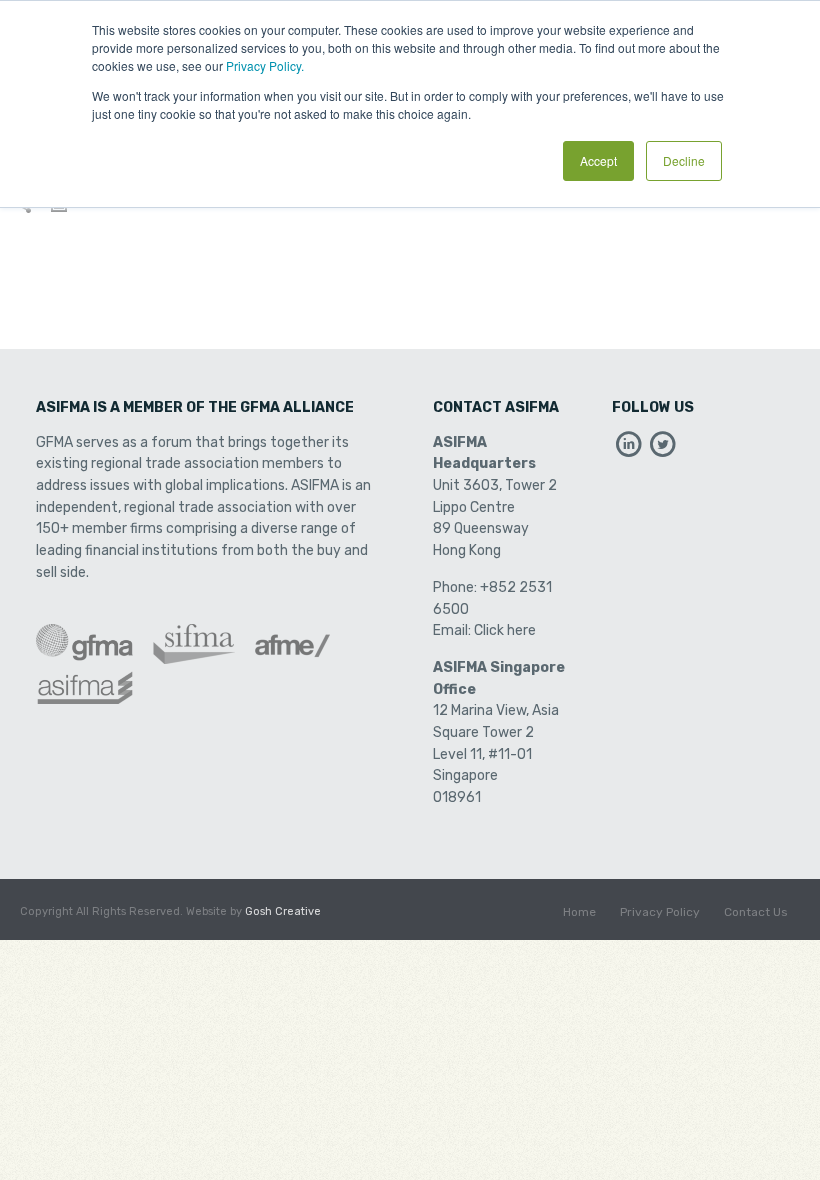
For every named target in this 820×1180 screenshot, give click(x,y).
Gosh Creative (283, 911)
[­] (629, 449)
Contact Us (756, 912)
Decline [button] (684, 160)
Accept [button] (598, 160)
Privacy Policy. (265, 65)
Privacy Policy (660, 912)
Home (579, 912)
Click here (505, 630)
